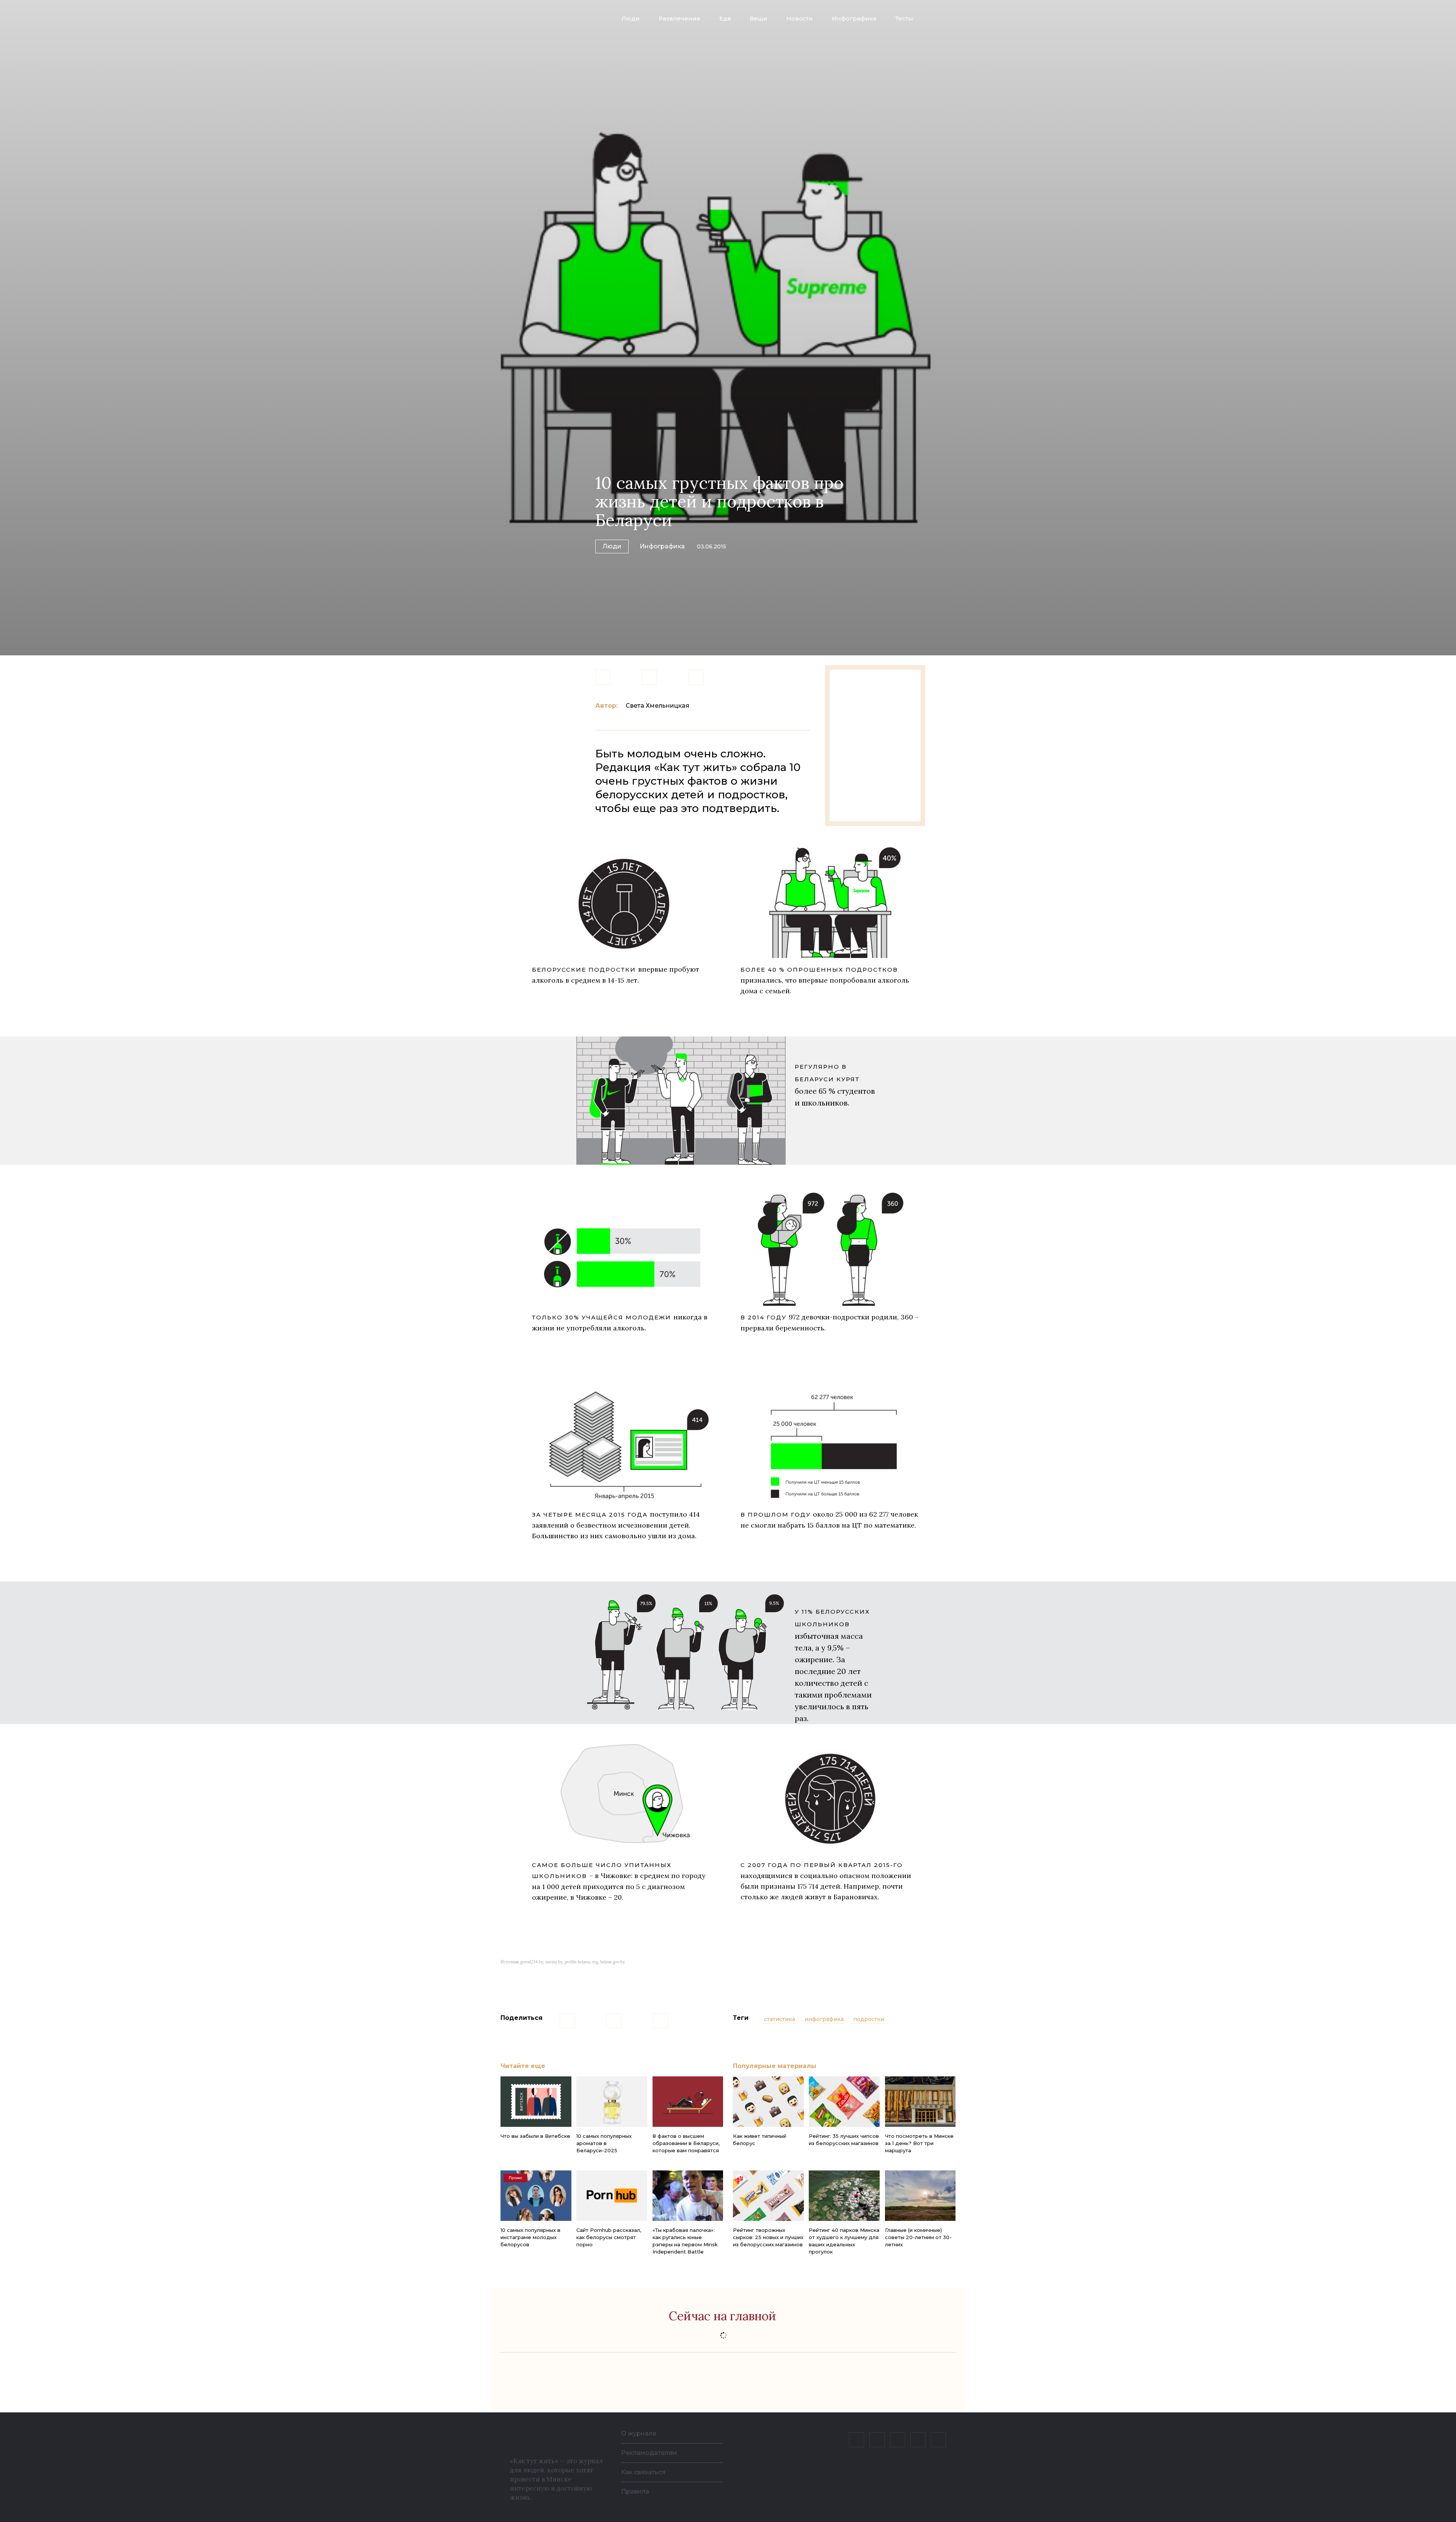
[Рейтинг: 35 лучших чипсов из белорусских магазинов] (844, 2102)
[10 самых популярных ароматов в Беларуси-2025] (612, 2102)
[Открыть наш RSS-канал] (938, 2440)
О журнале (639, 2433)
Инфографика (854, 18)
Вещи (759, 18)
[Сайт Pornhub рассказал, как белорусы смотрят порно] (612, 2196)
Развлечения (679, 18)
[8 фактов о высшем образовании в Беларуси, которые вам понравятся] (688, 2102)
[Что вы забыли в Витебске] (536, 2102)
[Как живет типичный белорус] (768, 2102)
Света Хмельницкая (657, 706)
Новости (800, 18)
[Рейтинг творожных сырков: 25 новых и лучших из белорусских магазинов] (768, 2196)
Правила (635, 2491)
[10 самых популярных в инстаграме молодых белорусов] (536, 2196)
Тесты (904, 18)
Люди (631, 18)
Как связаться (643, 2472)
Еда (725, 18)
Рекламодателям (649, 2453)
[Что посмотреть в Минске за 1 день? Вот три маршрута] (920, 2102)
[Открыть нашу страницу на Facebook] (877, 2440)
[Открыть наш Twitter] (897, 2440)
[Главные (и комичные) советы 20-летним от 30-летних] (920, 2196)
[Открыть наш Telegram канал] (918, 2440)
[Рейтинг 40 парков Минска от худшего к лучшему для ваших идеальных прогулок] (844, 2196)
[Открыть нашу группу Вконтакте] (857, 2440)
